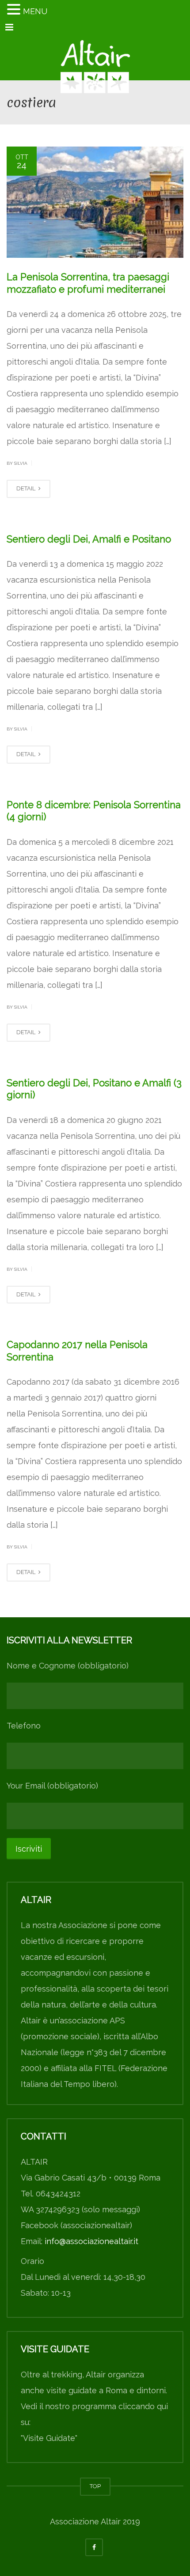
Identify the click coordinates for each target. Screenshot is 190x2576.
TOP (95, 2486)
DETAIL (27, 488)
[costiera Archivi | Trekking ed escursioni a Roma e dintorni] (95, 58)
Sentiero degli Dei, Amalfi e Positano (89, 539)
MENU (35, 11)
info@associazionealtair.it (91, 2241)
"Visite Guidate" (49, 2438)
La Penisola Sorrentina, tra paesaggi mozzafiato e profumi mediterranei (88, 283)
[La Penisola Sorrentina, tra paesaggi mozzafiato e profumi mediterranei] (95, 202)
